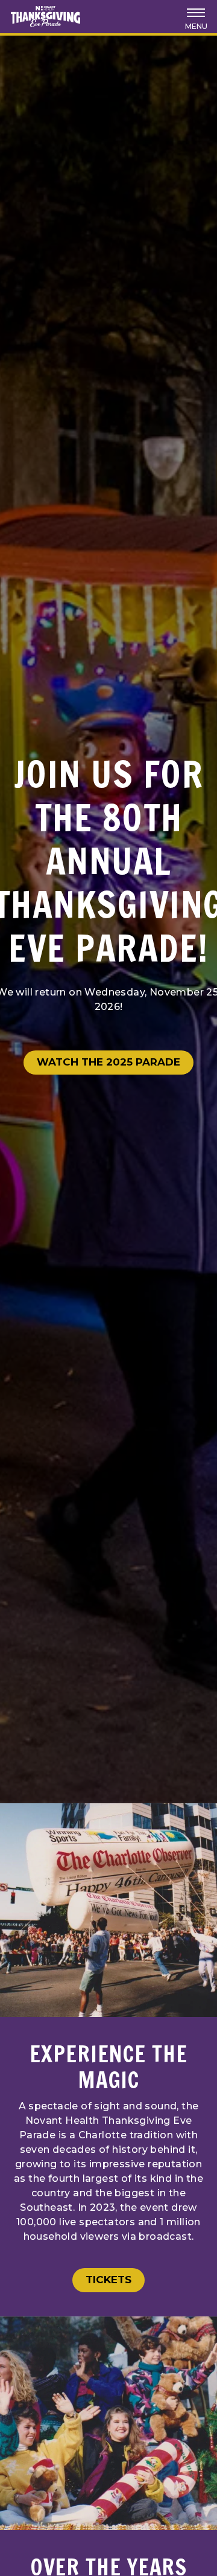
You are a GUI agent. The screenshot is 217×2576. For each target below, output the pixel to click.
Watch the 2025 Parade (108, 1062)
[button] (196, 17)
